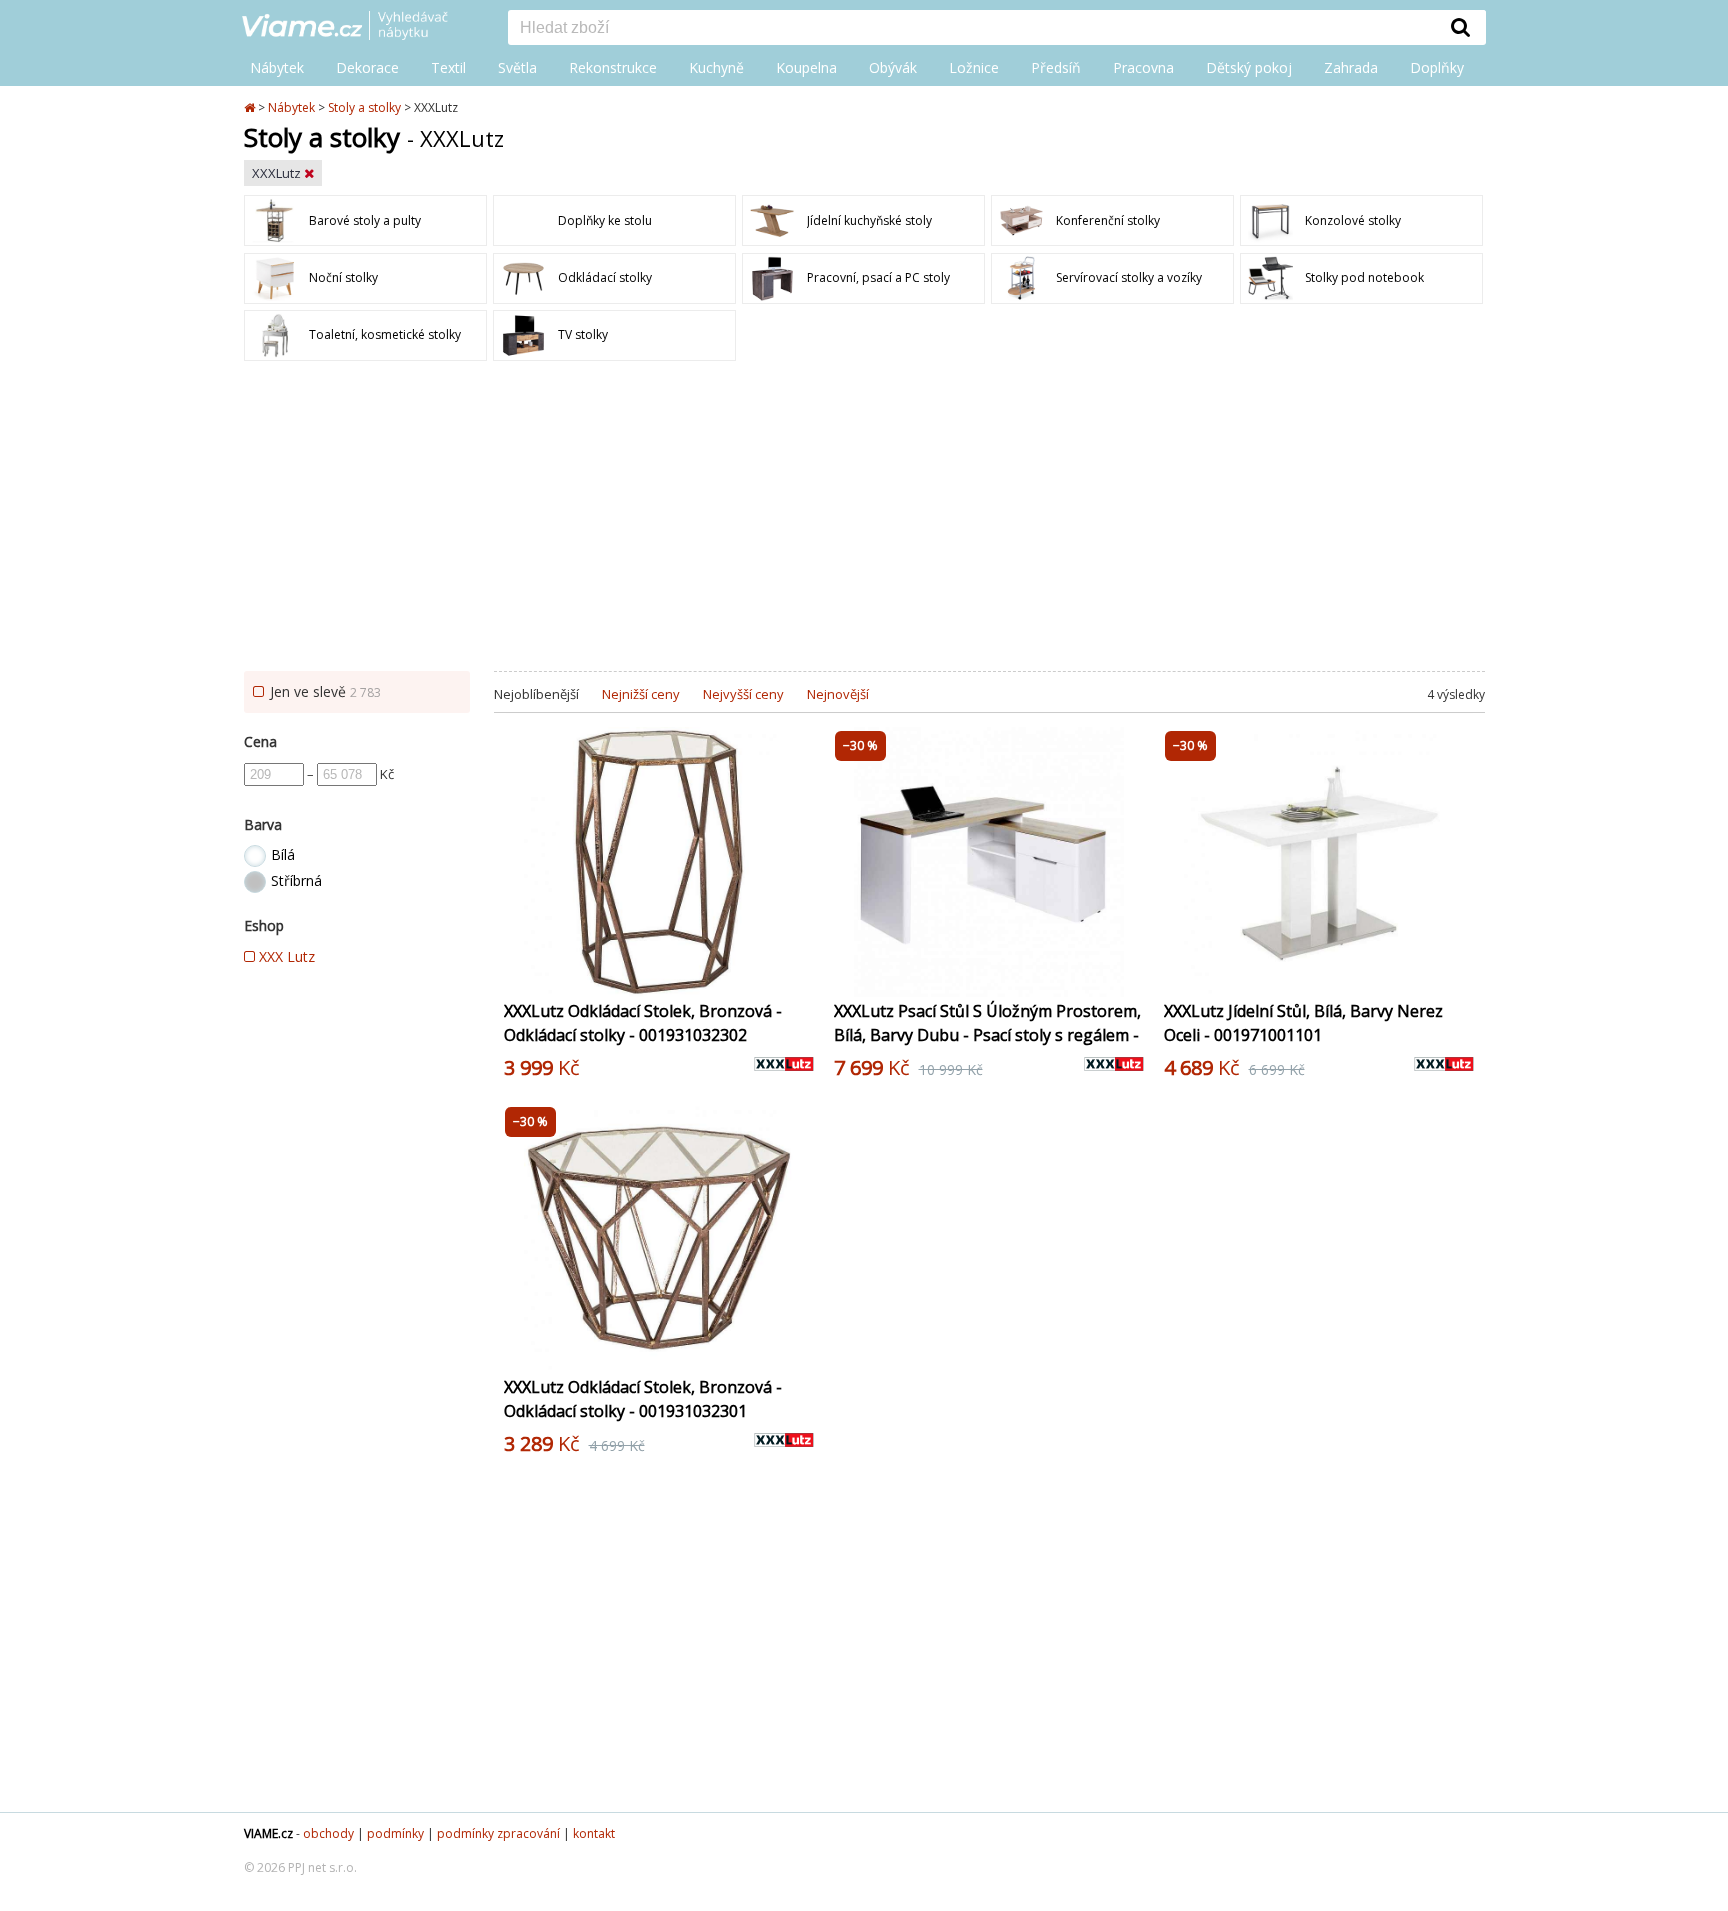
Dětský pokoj (1249, 67)
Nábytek (277, 67)
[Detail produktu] (798, 971)
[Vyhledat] (1461, 27)
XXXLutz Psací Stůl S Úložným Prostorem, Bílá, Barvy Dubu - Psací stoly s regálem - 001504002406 (987, 1035)
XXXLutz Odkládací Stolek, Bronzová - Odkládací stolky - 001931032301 (643, 1399)
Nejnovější (838, 694)
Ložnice (974, 67)
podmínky (395, 1833)
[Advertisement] (864, 521)
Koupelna (806, 67)
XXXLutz (278, 173)
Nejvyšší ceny (743, 694)
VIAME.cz (268, 1833)
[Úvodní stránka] (251, 107)
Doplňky (1437, 67)
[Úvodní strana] (360, 27)
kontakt (594, 1833)
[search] (972, 29)
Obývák (893, 67)
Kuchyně (716, 67)
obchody (328, 1833)
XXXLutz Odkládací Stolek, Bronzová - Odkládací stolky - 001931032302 (643, 1023)
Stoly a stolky (364, 107)
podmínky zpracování (498, 1833)
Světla (517, 67)
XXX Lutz (285, 956)
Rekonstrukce (613, 67)
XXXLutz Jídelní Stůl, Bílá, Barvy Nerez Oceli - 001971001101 (1303, 1023)
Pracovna (1143, 67)
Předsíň (1056, 67)
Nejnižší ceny (641, 694)
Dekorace (367, 67)
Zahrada (1351, 67)
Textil (448, 67)
